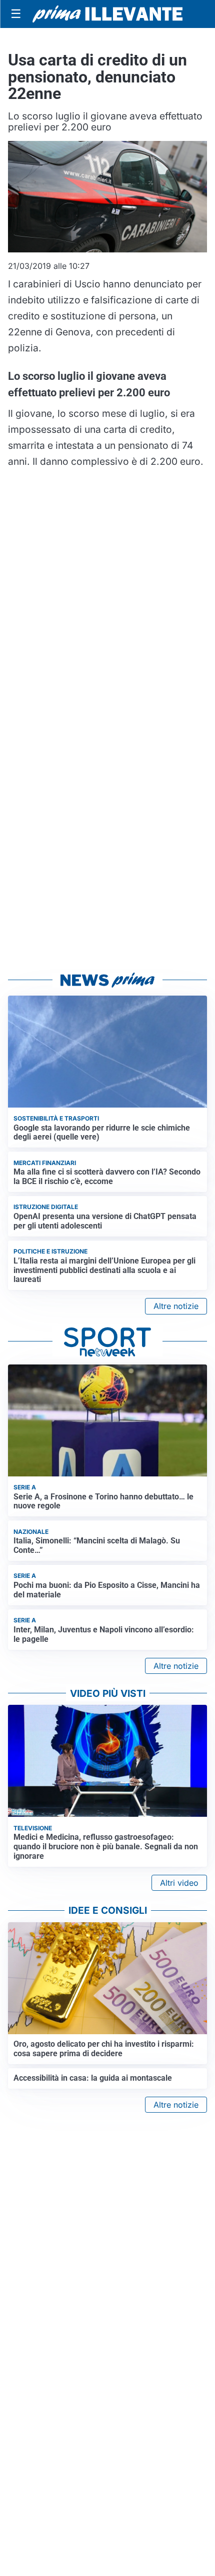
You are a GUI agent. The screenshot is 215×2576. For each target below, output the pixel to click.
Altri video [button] (179, 1883)
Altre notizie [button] (176, 1306)
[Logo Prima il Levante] (107, 14)
